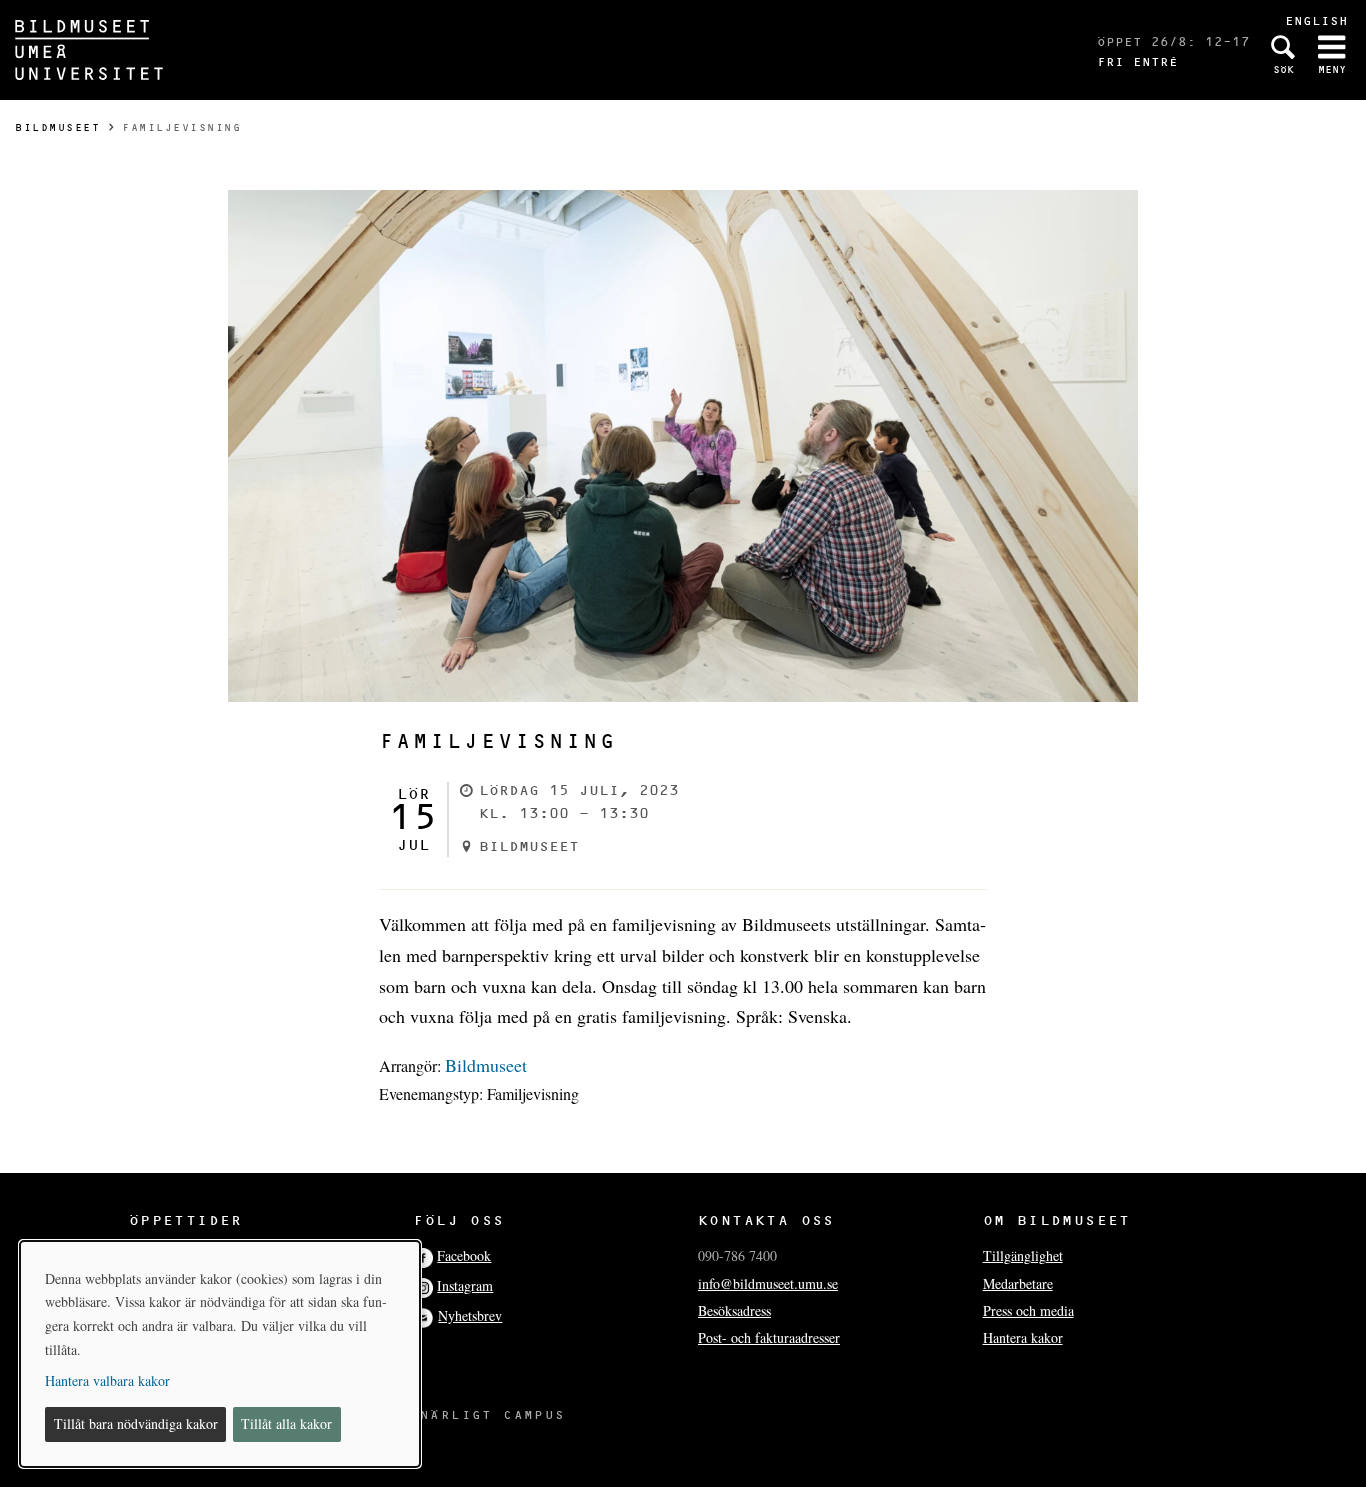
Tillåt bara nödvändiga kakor (136, 1423)
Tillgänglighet (1023, 1255)
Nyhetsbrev (470, 1315)
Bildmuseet (57, 127)
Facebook (464, 1255)
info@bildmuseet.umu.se (768, 1283)
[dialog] (220, 1354)
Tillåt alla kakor (286, 1423)
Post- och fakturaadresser (769, 1337)
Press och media (1028, 1310)
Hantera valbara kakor (107, 1380)
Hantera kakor (1023, 1337)
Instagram (465, 1285)
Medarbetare (1018, 1283)
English (1316, 20)
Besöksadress (734, 1310)
